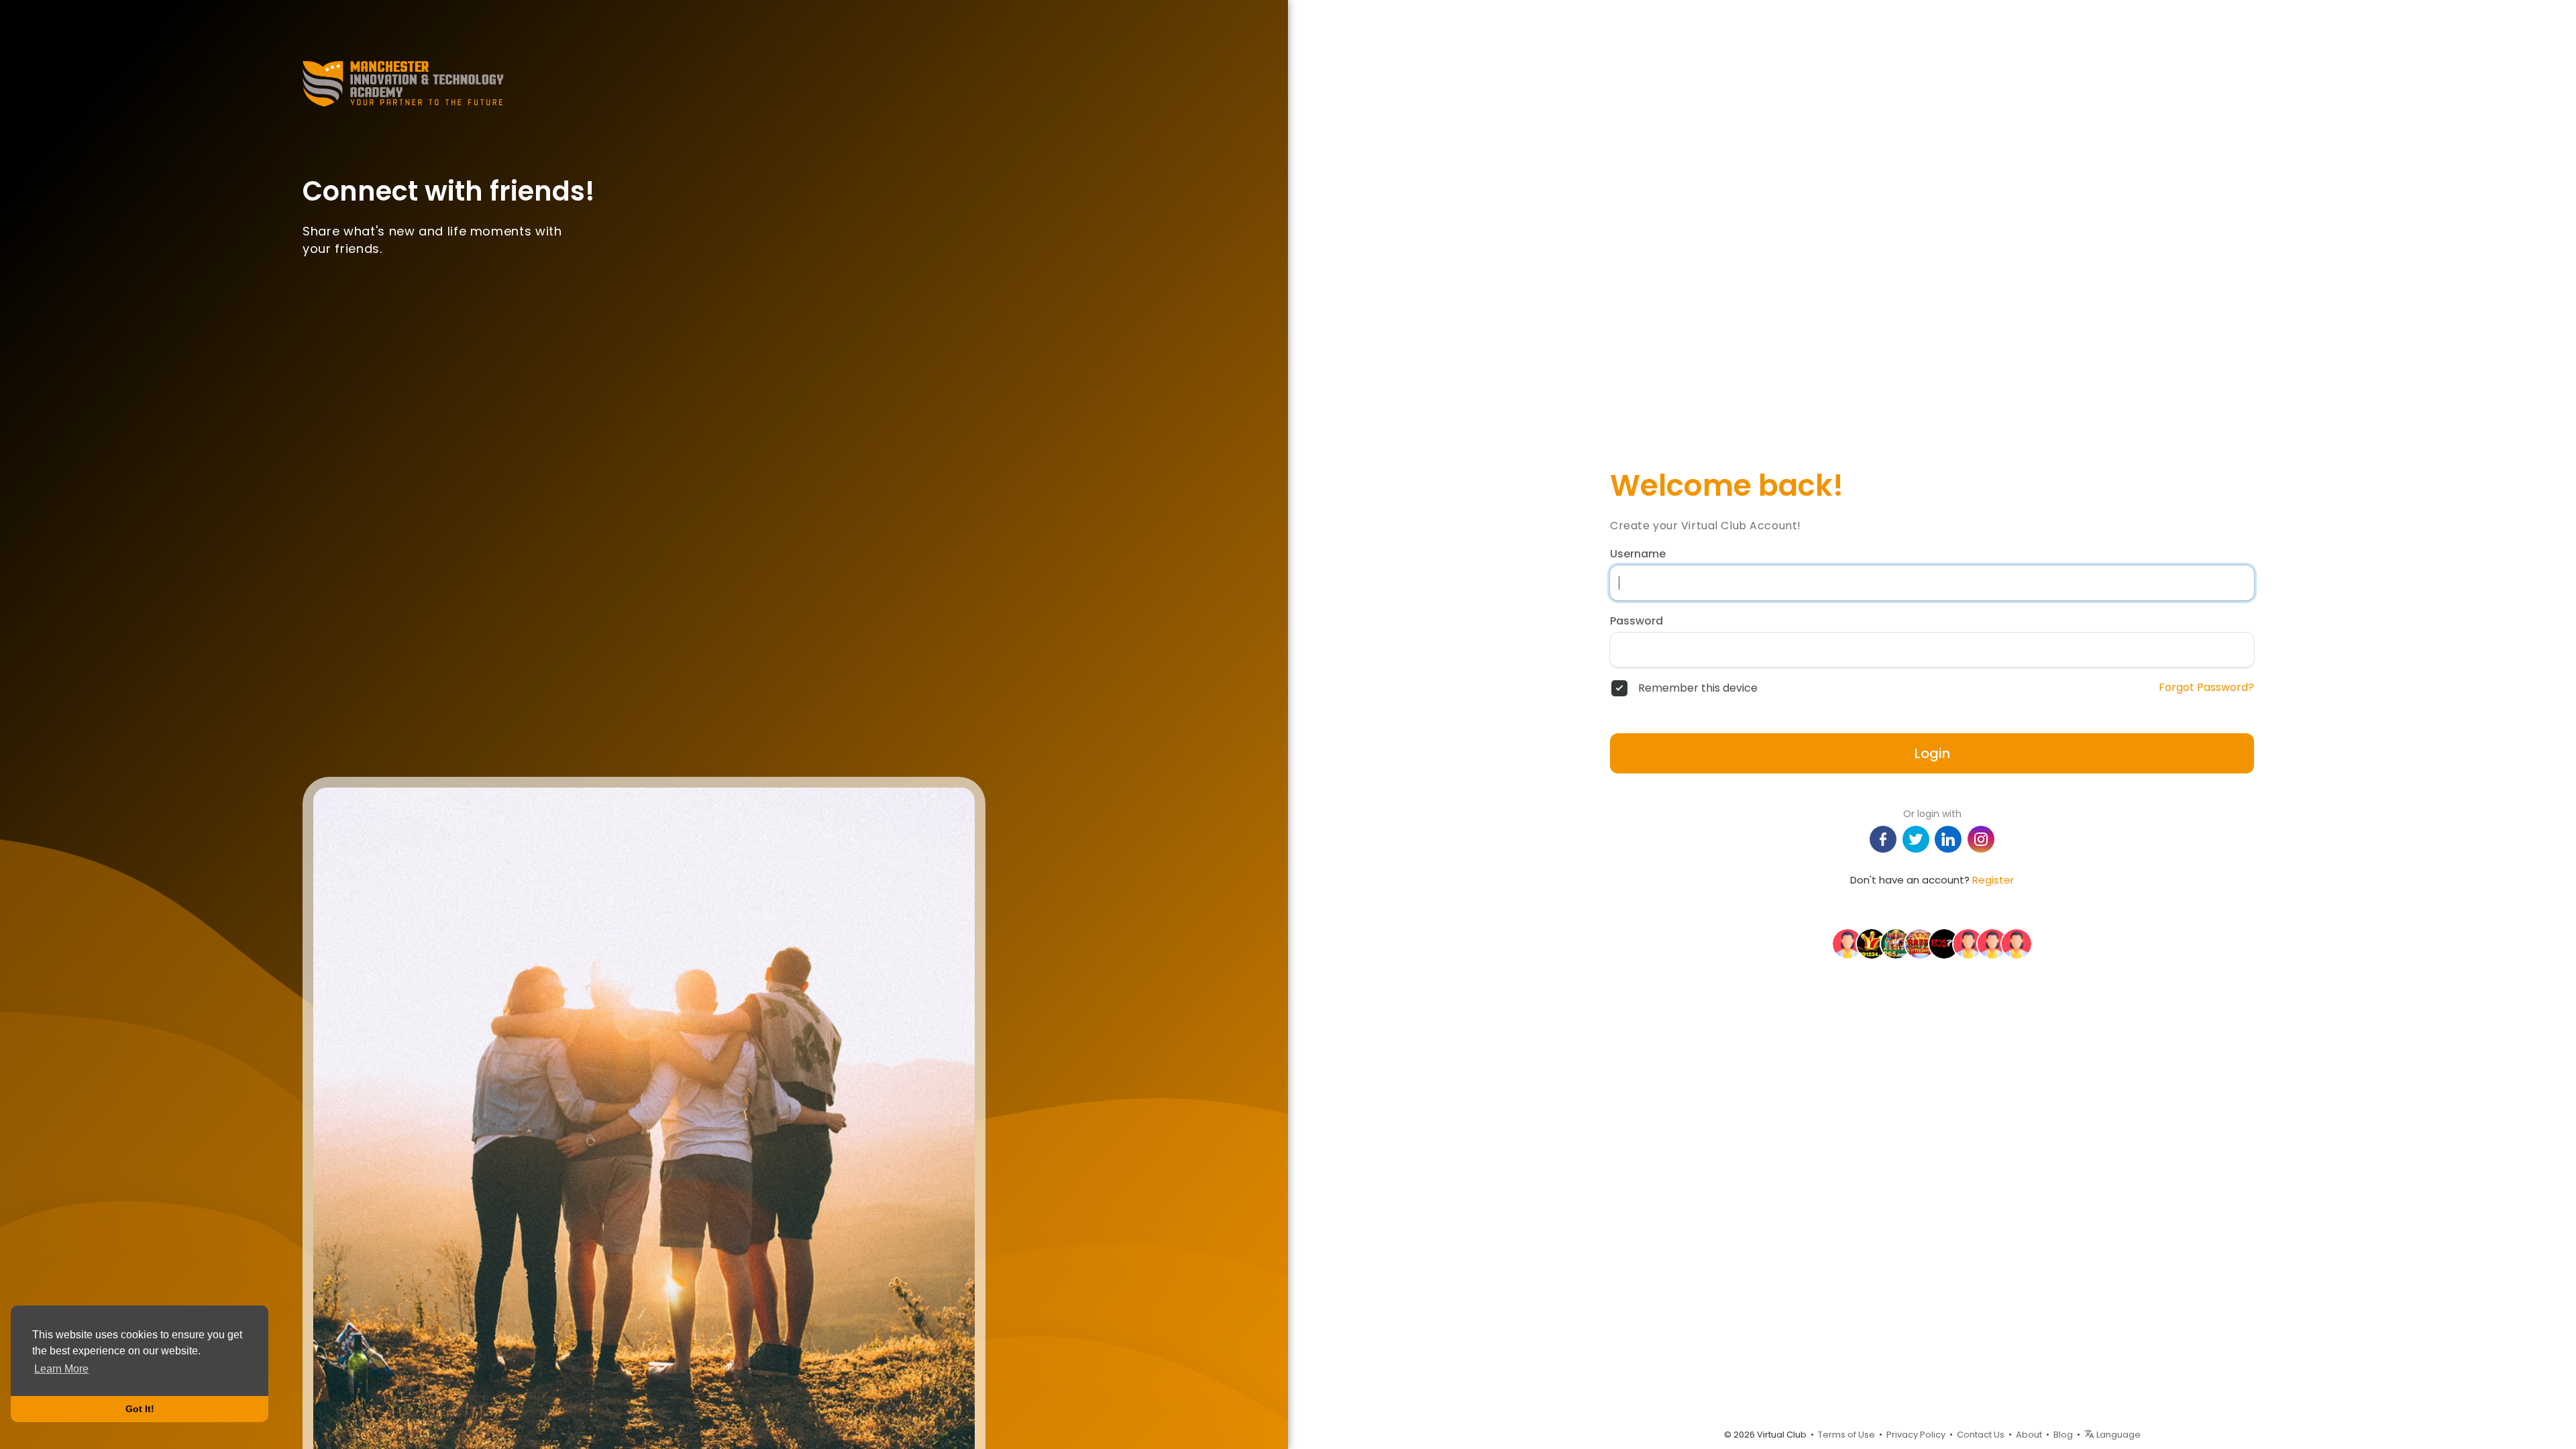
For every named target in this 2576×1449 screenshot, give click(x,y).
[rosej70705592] (1847, 943)
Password (1636, 621)
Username (1638, 554)
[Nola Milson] (1968, 943)
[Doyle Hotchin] (1992, 943)
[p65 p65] (1896, 943)
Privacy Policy (1916, 1435)
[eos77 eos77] (1944, 943)
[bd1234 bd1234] (1872, 943)
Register (1993, 880)
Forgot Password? (2206, 688)
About (2029, 1435)
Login (1932, 753)
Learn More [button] (61, 1369)
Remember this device (1698, 688)
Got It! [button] (140, 1409)
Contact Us (1981, 1435)
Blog (2063, 1435)
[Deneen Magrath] (2017, 943)
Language (2117, 1435)
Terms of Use (1846, 1435)
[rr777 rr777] (1920, 943)
